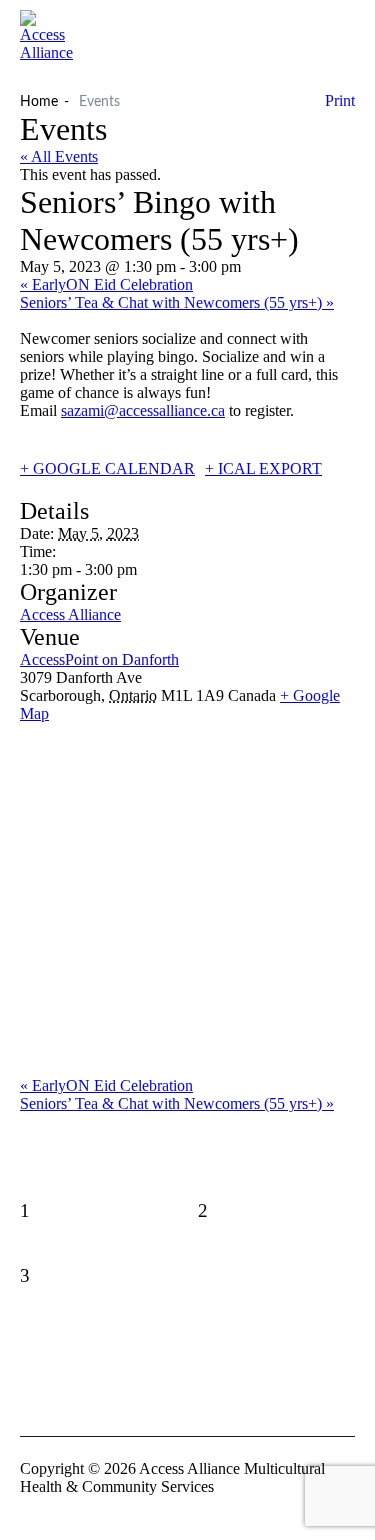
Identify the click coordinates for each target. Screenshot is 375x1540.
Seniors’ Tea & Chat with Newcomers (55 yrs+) (177, 302)
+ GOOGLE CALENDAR (107, 468)
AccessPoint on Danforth (99, 659)
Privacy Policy (188, 1346)
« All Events (59, 156)
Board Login (187, 1378)
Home (39, 102)
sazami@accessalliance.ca (143, 410)
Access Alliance (70, 614)
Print (340, 100)
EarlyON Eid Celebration (106, 284)
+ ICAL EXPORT (263, 468)
